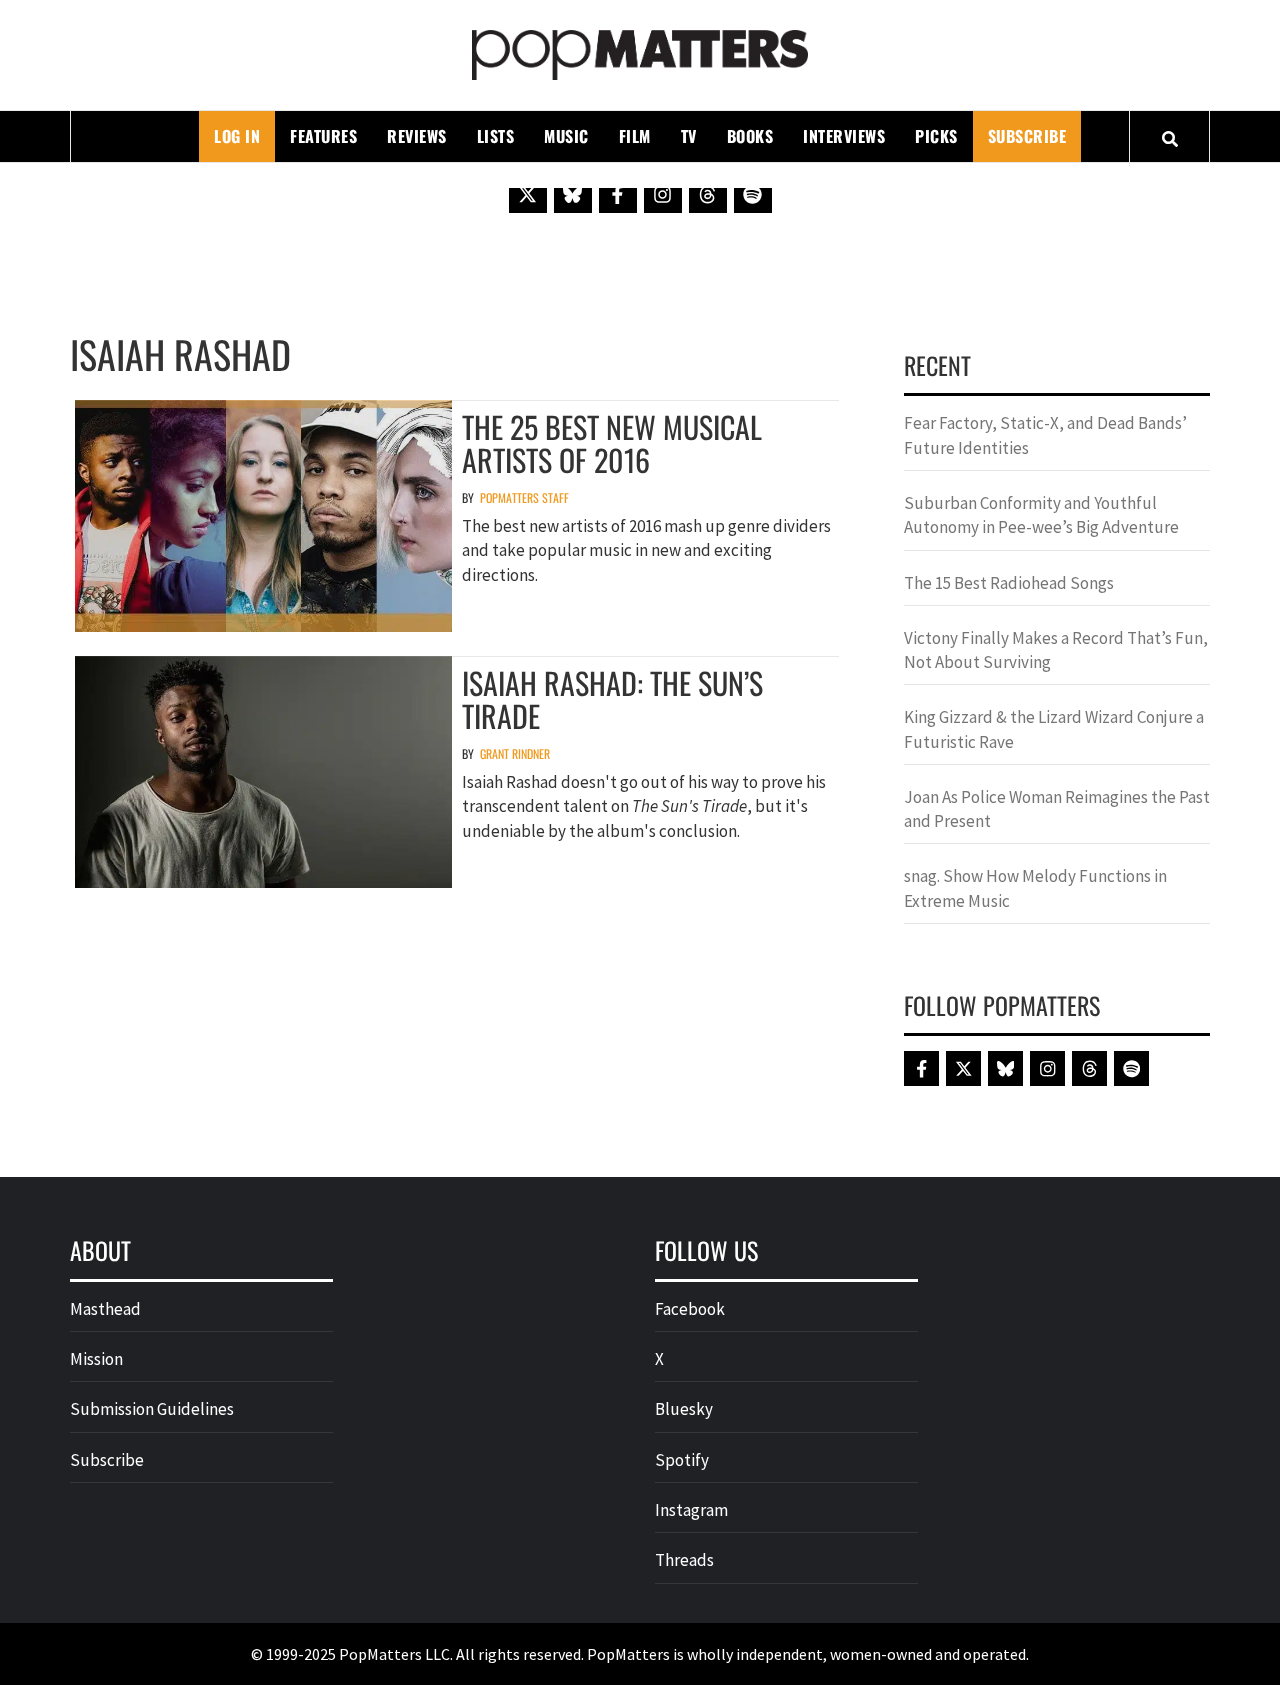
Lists (496, 136)
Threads (684, 1560)
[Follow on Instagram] (663, 194)
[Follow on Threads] (708, 194)
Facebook (690, 1309)
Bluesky (684, 1409)
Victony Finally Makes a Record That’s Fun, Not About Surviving (1056, 650)
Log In (237, 136)
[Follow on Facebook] (618, 194)
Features (323, 136)
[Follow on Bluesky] (573, 194)
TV (689, 136)
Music (566, 136)
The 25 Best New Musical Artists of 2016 (612, 443)
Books (750, 136)
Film (635, 136)
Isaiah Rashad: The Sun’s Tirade (612, 699)
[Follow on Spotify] (753, 194)
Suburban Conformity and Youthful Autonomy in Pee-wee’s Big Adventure (1041, 515)
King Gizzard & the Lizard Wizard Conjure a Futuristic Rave (1054, 729)
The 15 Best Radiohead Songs (1009, 583)
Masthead (105, 1309)
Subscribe (1027, 136)
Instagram (691, 1510)
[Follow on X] (528, 194)
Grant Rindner (515, 753)
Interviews (844, 136)
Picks (936, 136)
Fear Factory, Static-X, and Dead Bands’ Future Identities (1045, 435)
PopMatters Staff (524, 497)
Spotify (682, 1460)
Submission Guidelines (152, 1409)
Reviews (417, 136)
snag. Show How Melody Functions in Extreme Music (1035, 888)
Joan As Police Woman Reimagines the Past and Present (1057, 809)
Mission (96, 1359)
